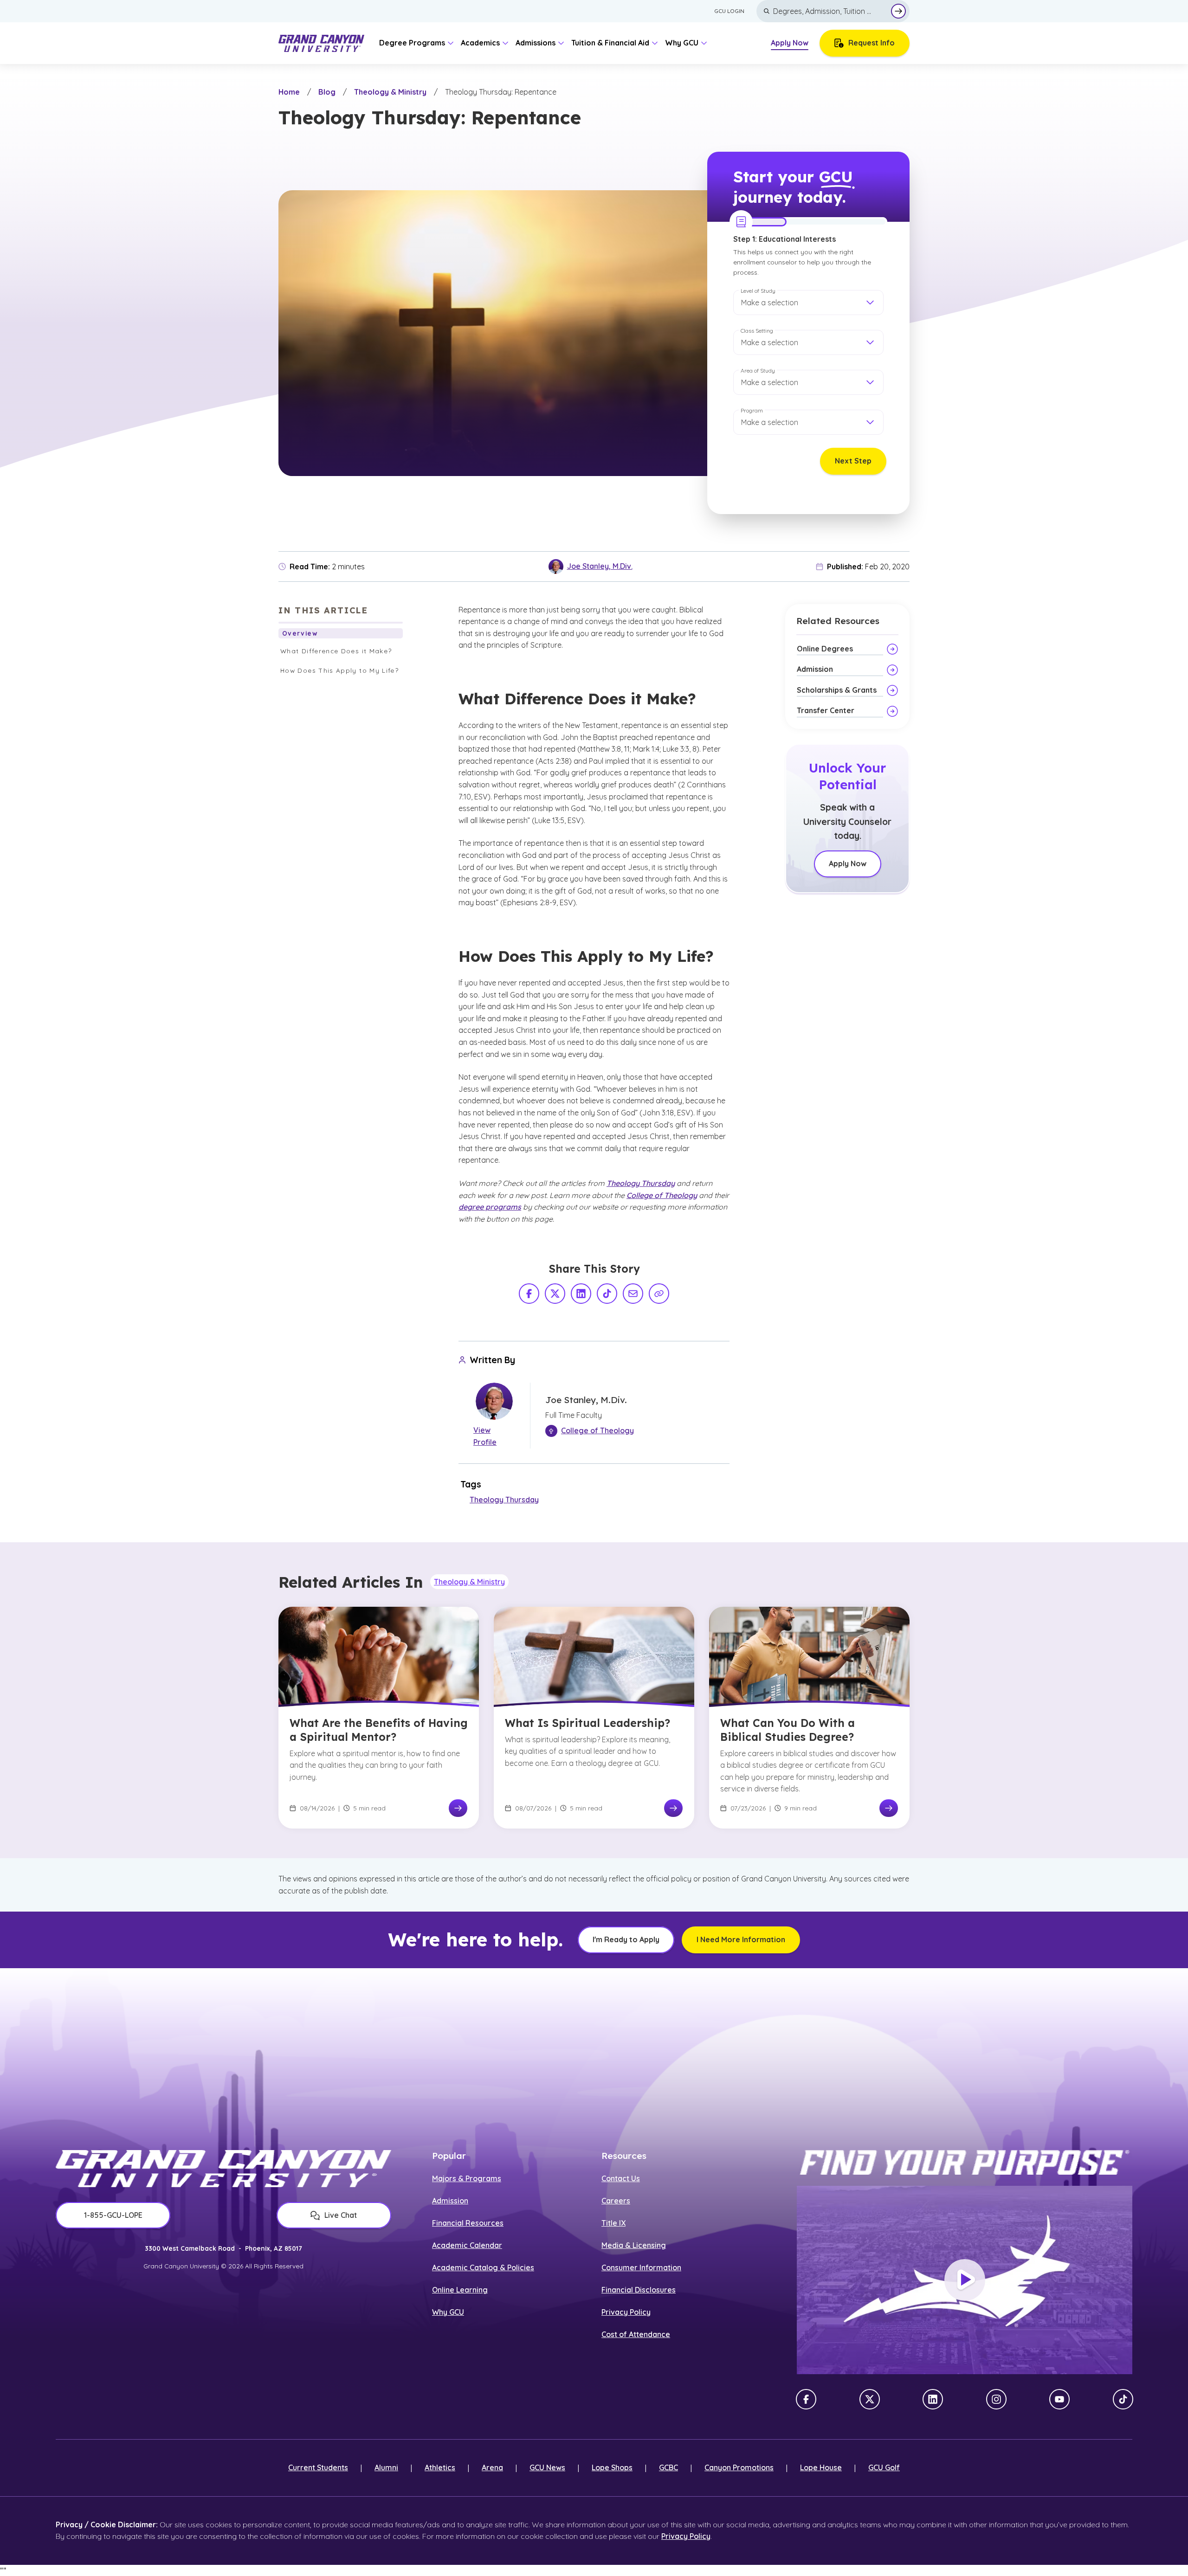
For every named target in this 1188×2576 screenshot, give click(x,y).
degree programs (490, 1207)
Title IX (613, 2223)
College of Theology (662, 1195)
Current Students (318, 2467)
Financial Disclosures (639, 2290)
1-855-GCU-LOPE (113, 2215)
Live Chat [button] (341, 2215)
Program (752, 410)
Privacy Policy (626, 2312)
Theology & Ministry (390, 92)
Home (289, 92)
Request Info (872, 43)
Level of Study (758, 291)
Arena (492, 2467)
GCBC (668, 2467)
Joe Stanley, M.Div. (600, 566)
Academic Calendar (467, 2245)
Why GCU (448, 2312)
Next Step (853, 461)
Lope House (821, 2467)
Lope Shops (612, 2467)
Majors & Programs (467, 2178)
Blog (327, 92)
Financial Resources (468, 2223)
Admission (450, 2201)
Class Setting (757, 331)
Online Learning (460, 2290)
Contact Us (621, 2178)
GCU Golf (884, 2467)
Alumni (386, 2467)
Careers (616, 2201)
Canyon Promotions (739, 2467)
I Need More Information (741, 1939)
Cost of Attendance (636, 2334)
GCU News (547, 2467)
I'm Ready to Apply (626, 1939)
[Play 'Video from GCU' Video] (965, 2280)
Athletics (440, 2467)
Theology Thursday (641, 1183)
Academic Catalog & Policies (483, 2267)
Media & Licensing (634, 2245)
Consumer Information (641, 2267)
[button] (808, 303)
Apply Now (790, 43)
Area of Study (758, 370)
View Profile (485, 1436)
